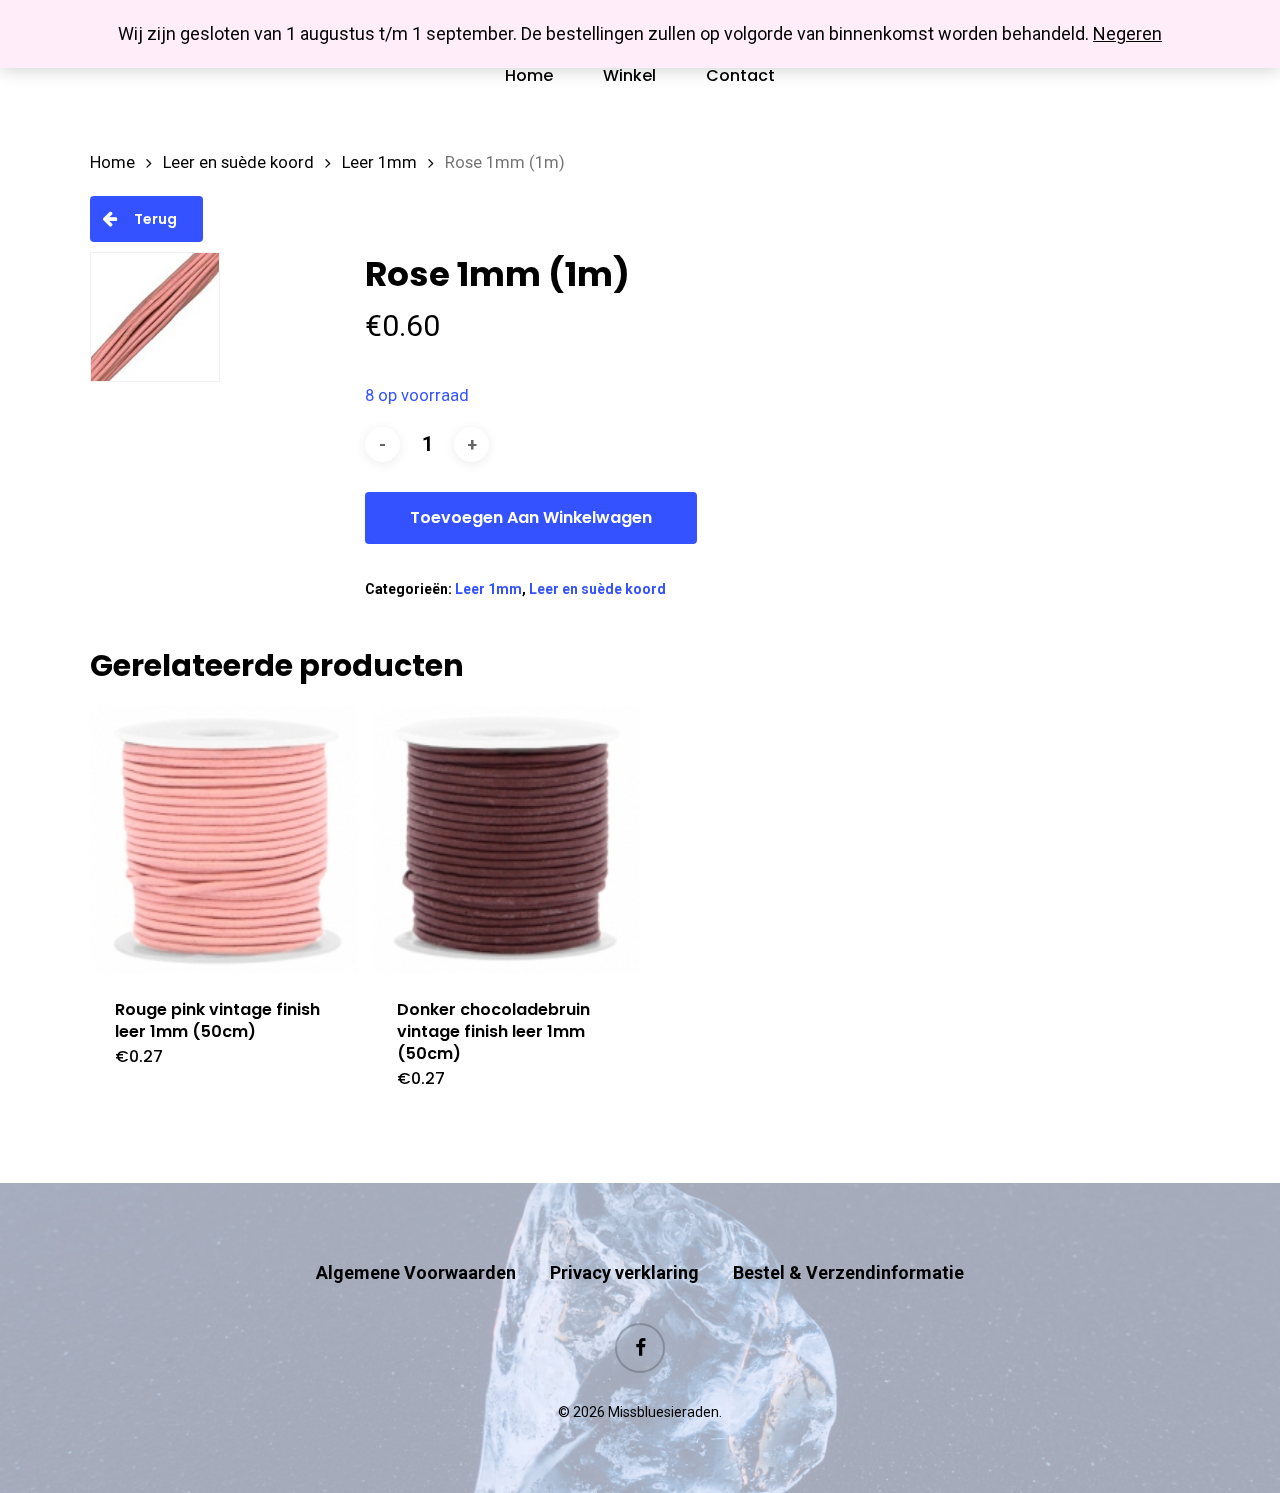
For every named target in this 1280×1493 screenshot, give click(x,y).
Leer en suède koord (238, 162)
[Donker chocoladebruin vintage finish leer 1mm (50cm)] (506, 840)
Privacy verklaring (624, 1272)
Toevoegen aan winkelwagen (531, 517)
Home (112, 162)
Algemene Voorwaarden (416, 1272)
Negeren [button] (1127, 33)
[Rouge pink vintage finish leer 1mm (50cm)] (224, 840)
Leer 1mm (379, 162)
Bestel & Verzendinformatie (848, 1272)
